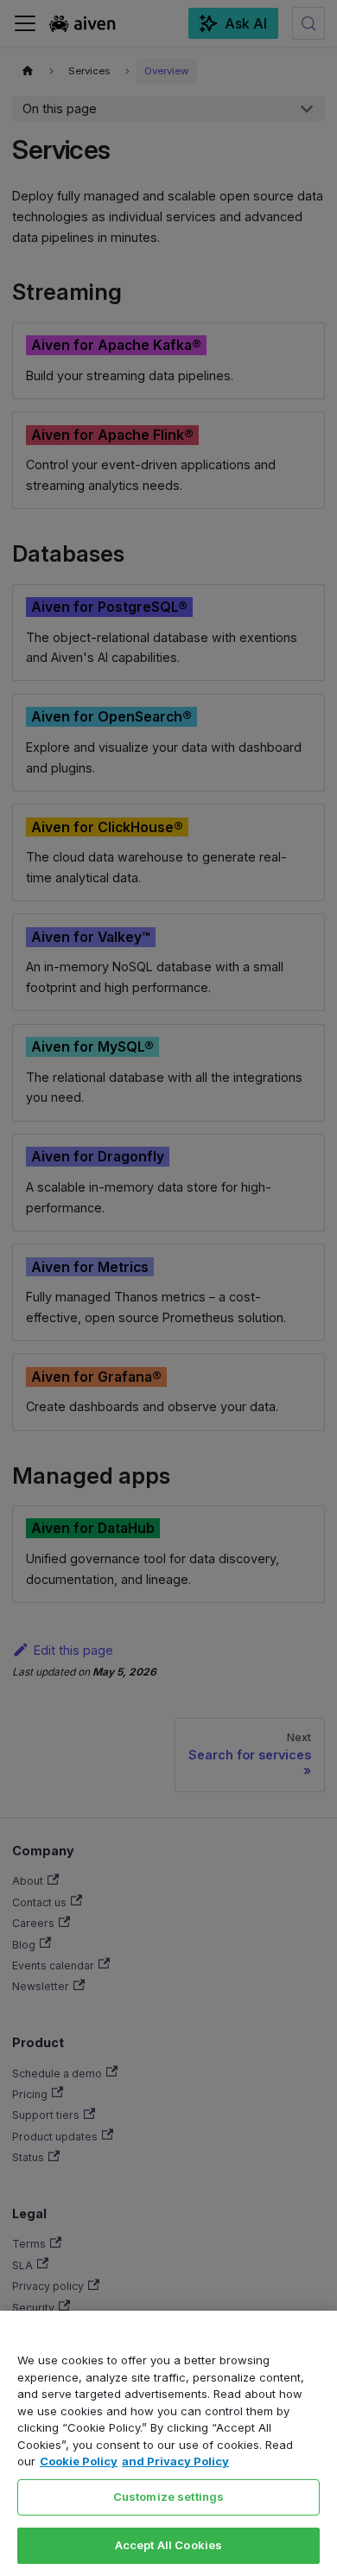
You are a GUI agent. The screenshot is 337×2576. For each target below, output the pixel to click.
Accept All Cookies (168, 2545)
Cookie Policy (79, 2461)
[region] (168, 2443)
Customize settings (168, 2496)
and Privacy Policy (175, 2461)
